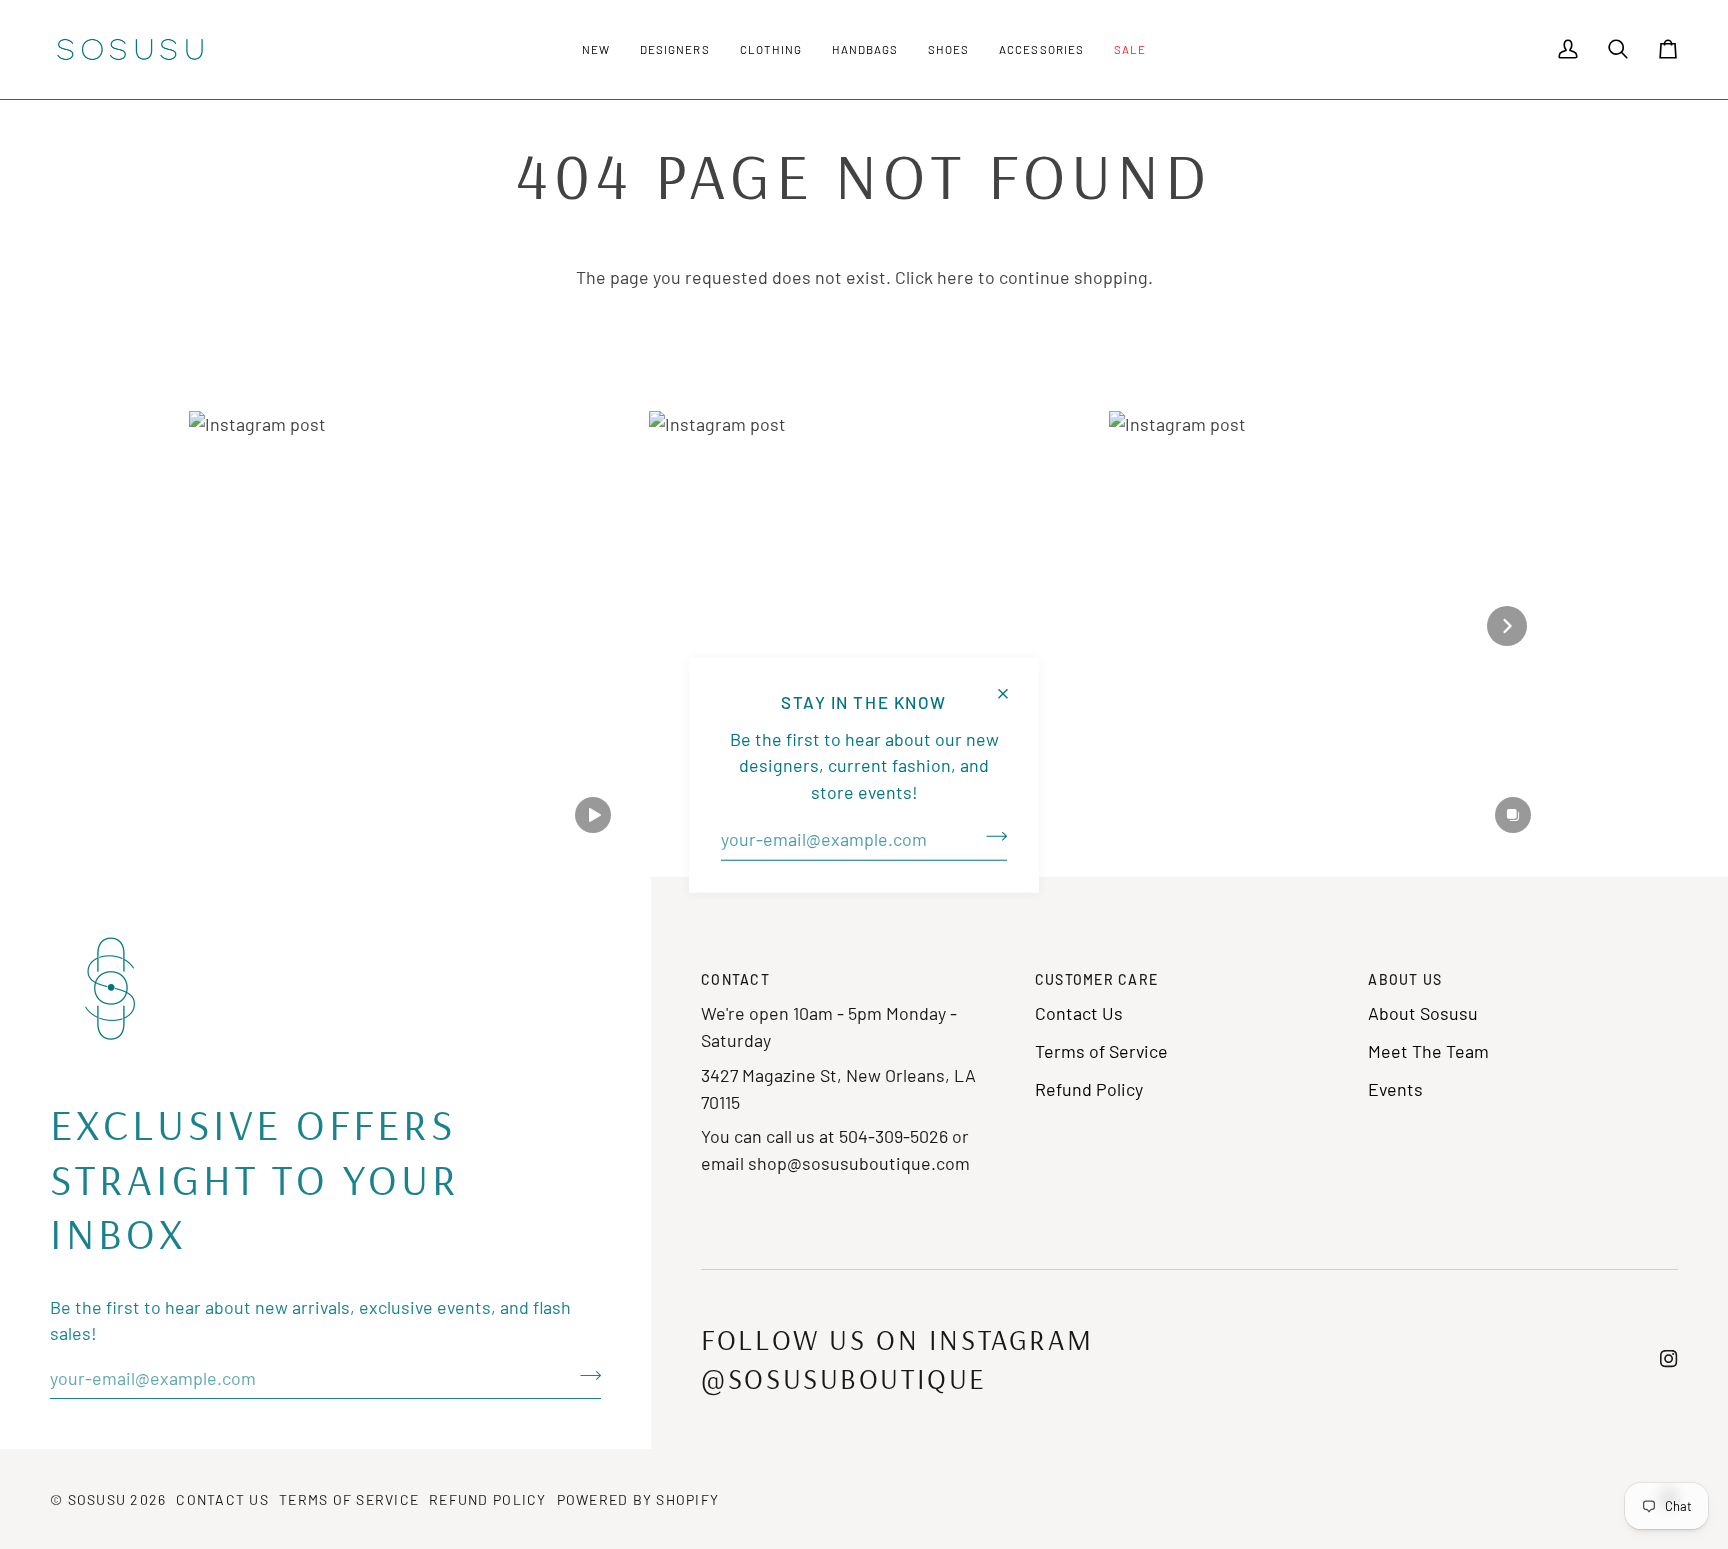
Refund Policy (1089, 1089)
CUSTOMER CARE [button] (1096, 979)
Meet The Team (1428, 1051)
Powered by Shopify (638, 1499)
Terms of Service (1101, 1051)
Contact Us (1079, 1013)
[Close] (1011, 684)
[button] (596, 49)
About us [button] (1405, 979)
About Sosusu (1423, 1013)
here (955, 277)
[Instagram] (1669, 1359)
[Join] (990, 836)
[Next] (1507, 626)
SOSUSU (97, 1499)
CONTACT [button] (735, 979)
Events (1395, 1089)
